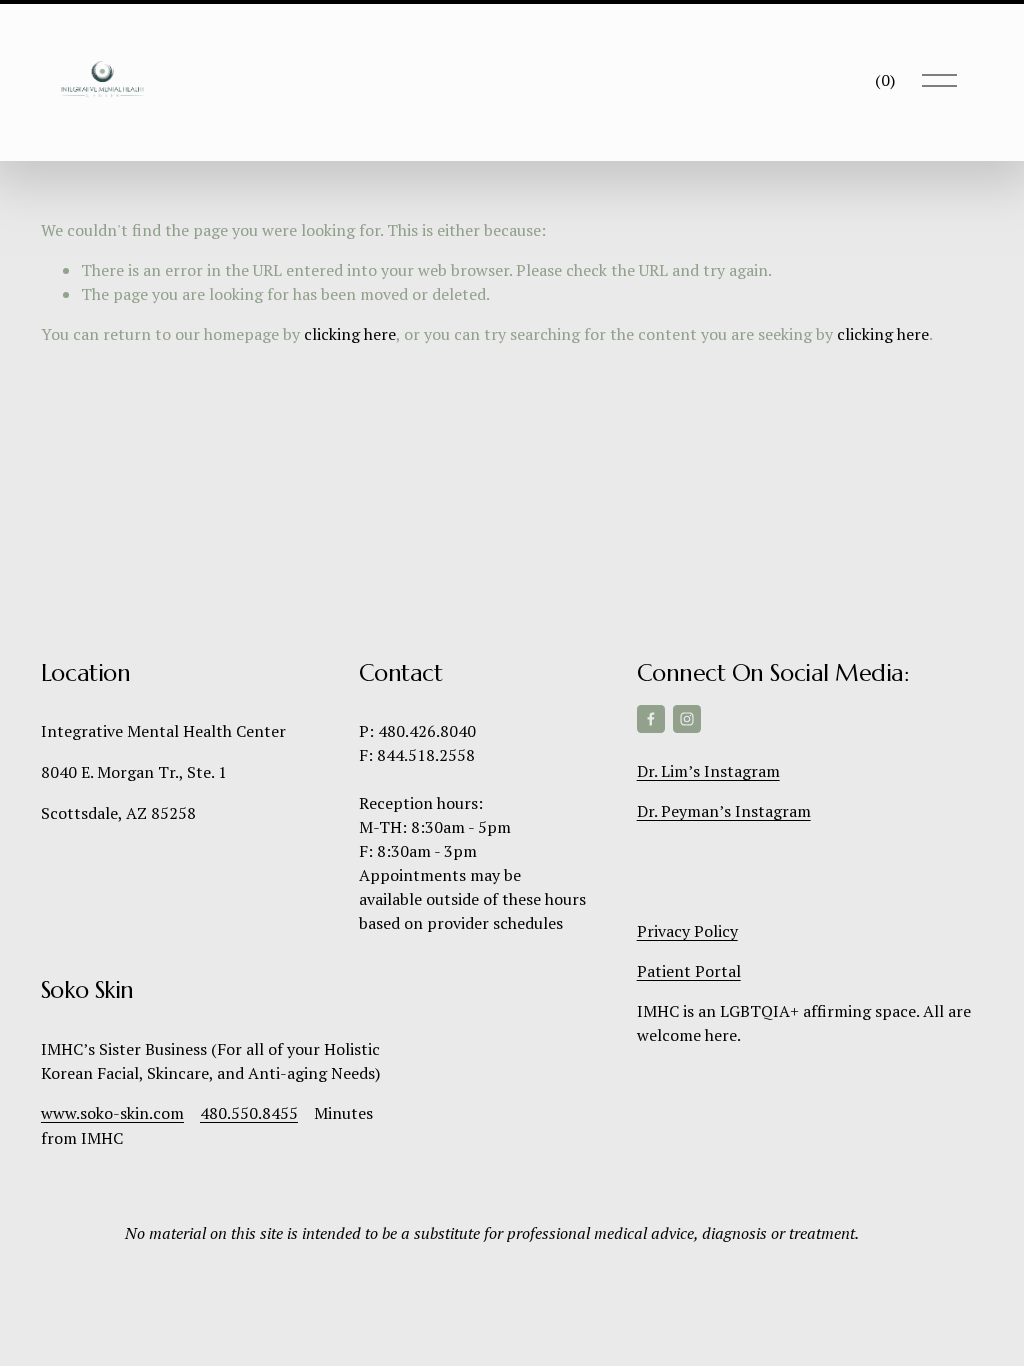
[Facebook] (651, 719)
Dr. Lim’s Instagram (708, 771)
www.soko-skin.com (112, 1113)
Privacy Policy (687, 931)
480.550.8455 (249, 1113)
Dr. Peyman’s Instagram (724, 811)
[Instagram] (687, 719)
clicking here (350, 334)
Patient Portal (689, 971)
